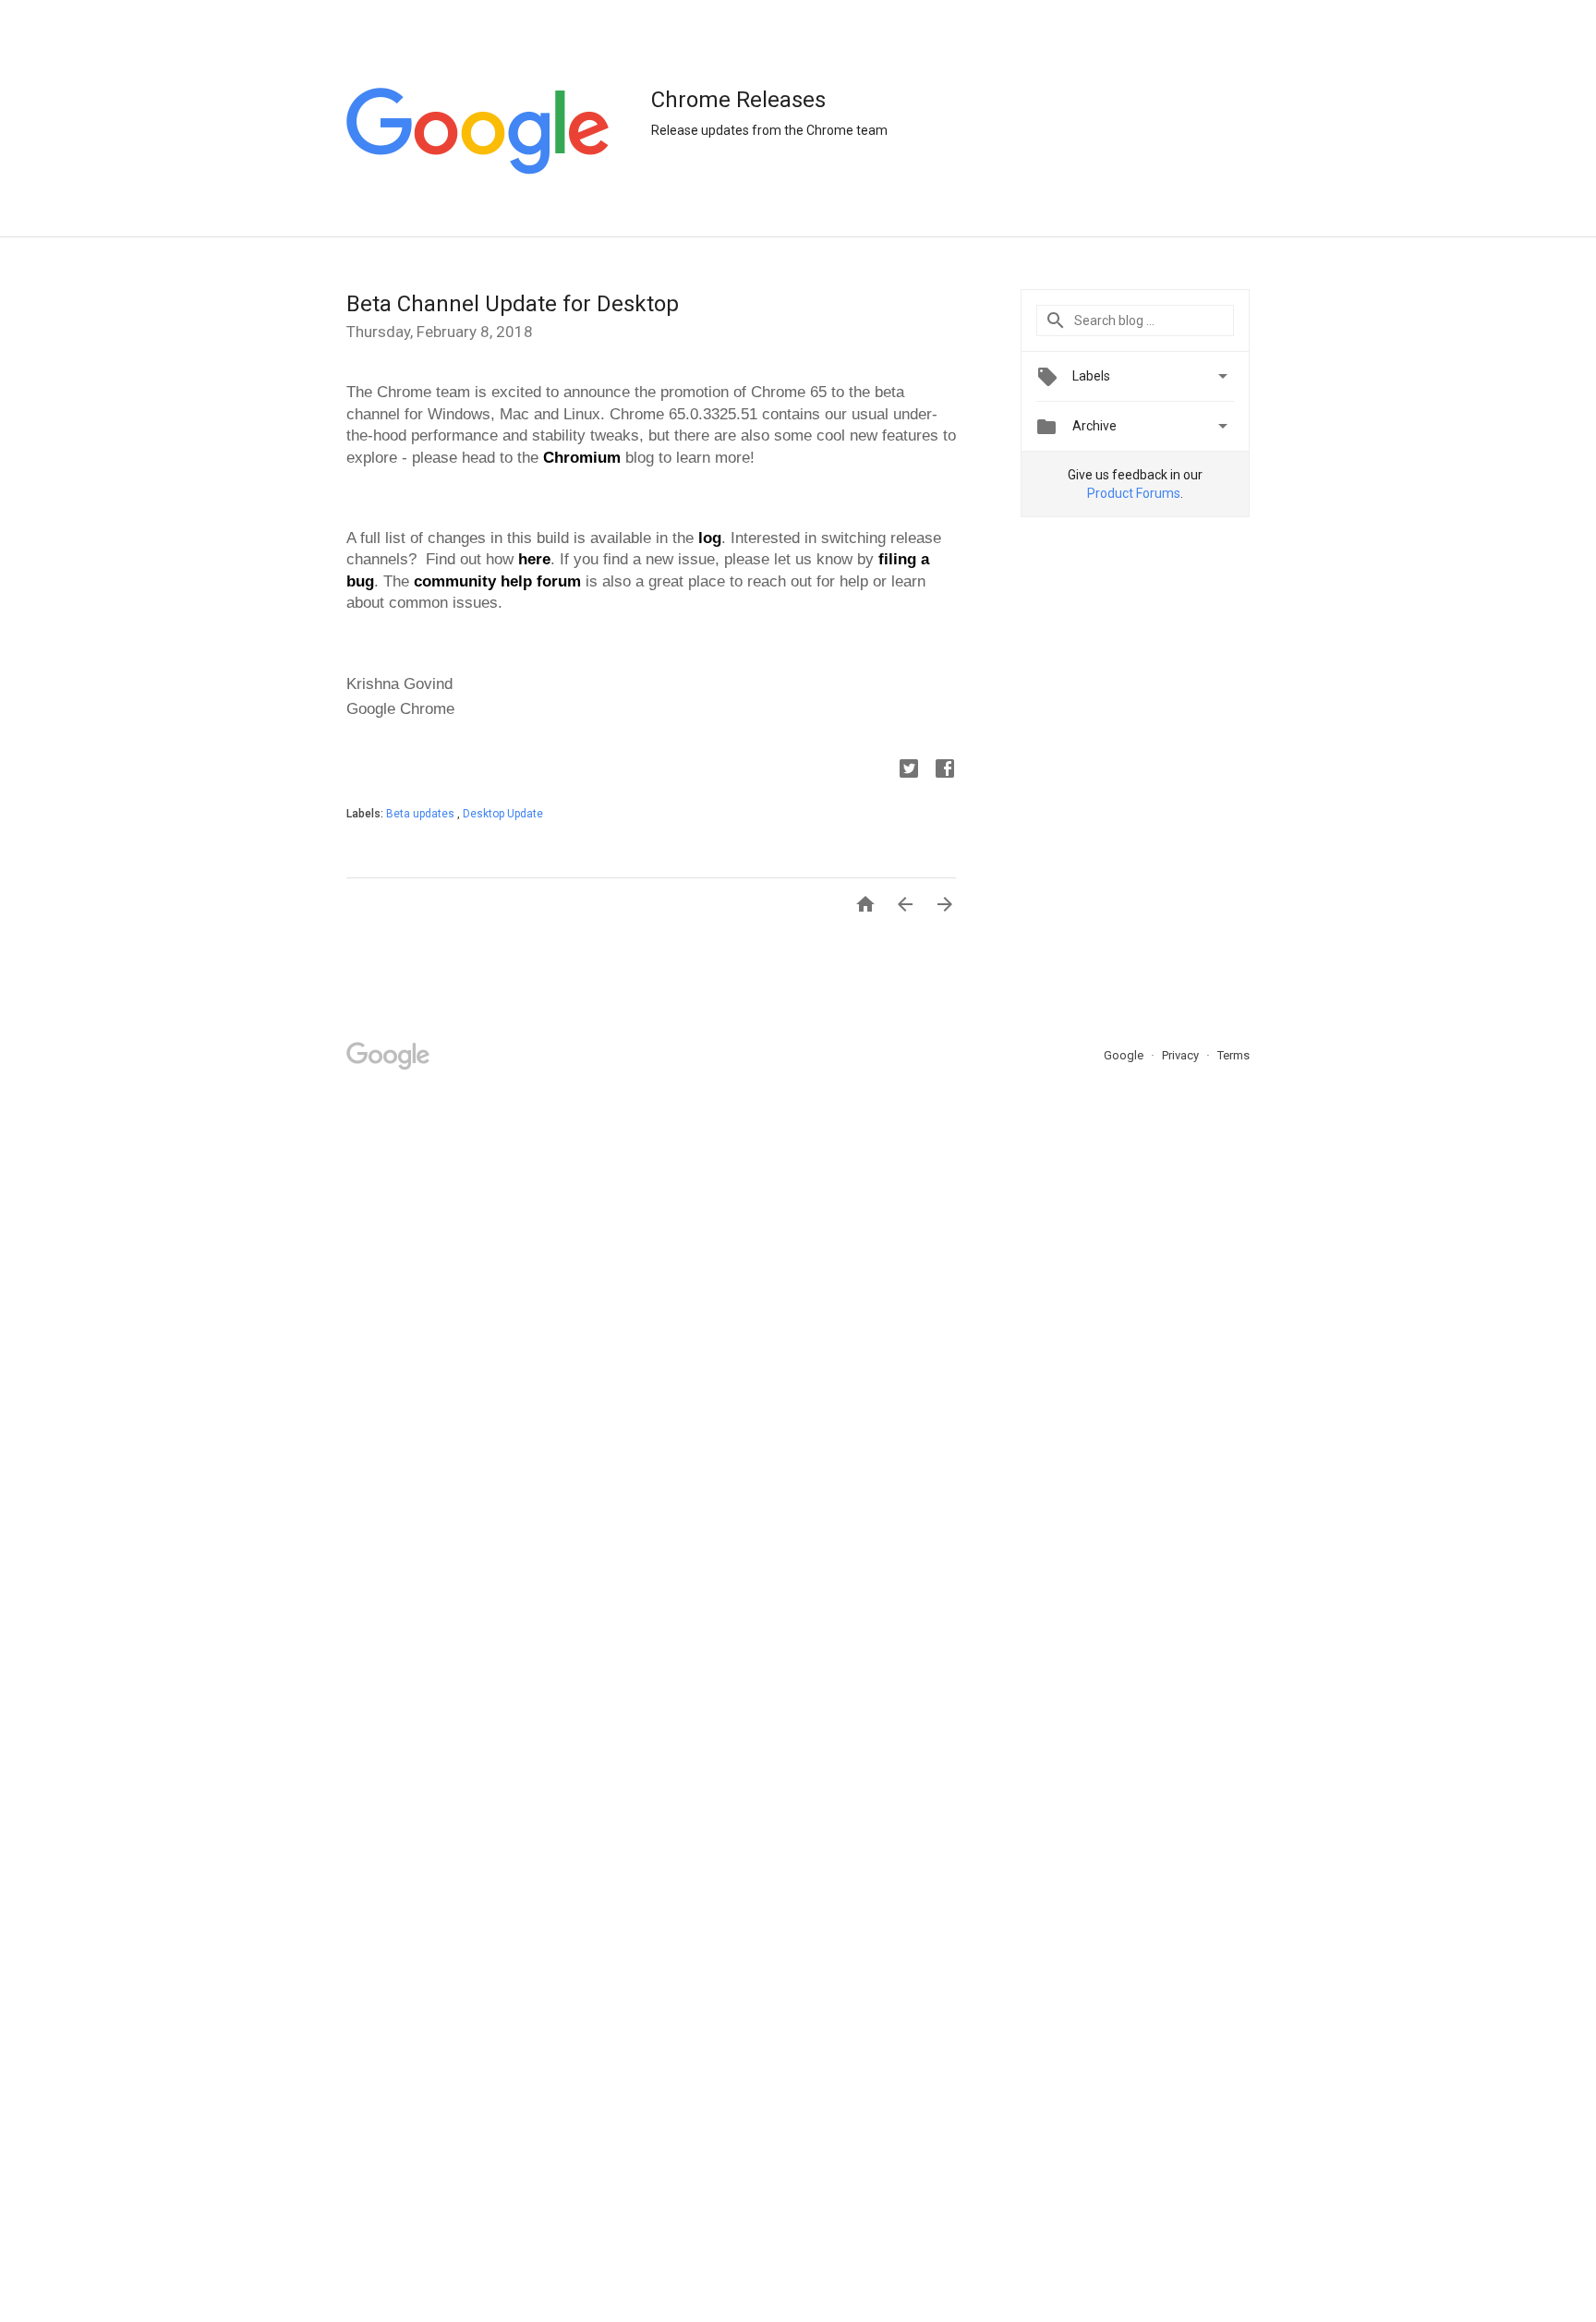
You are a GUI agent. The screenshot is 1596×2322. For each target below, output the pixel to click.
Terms (1233, 1055)
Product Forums (1134, 493)
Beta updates (422, 814)
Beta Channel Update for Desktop (513, 304)
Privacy (1182, 1055)
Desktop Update (503, 814)
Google (1125, 1055)
